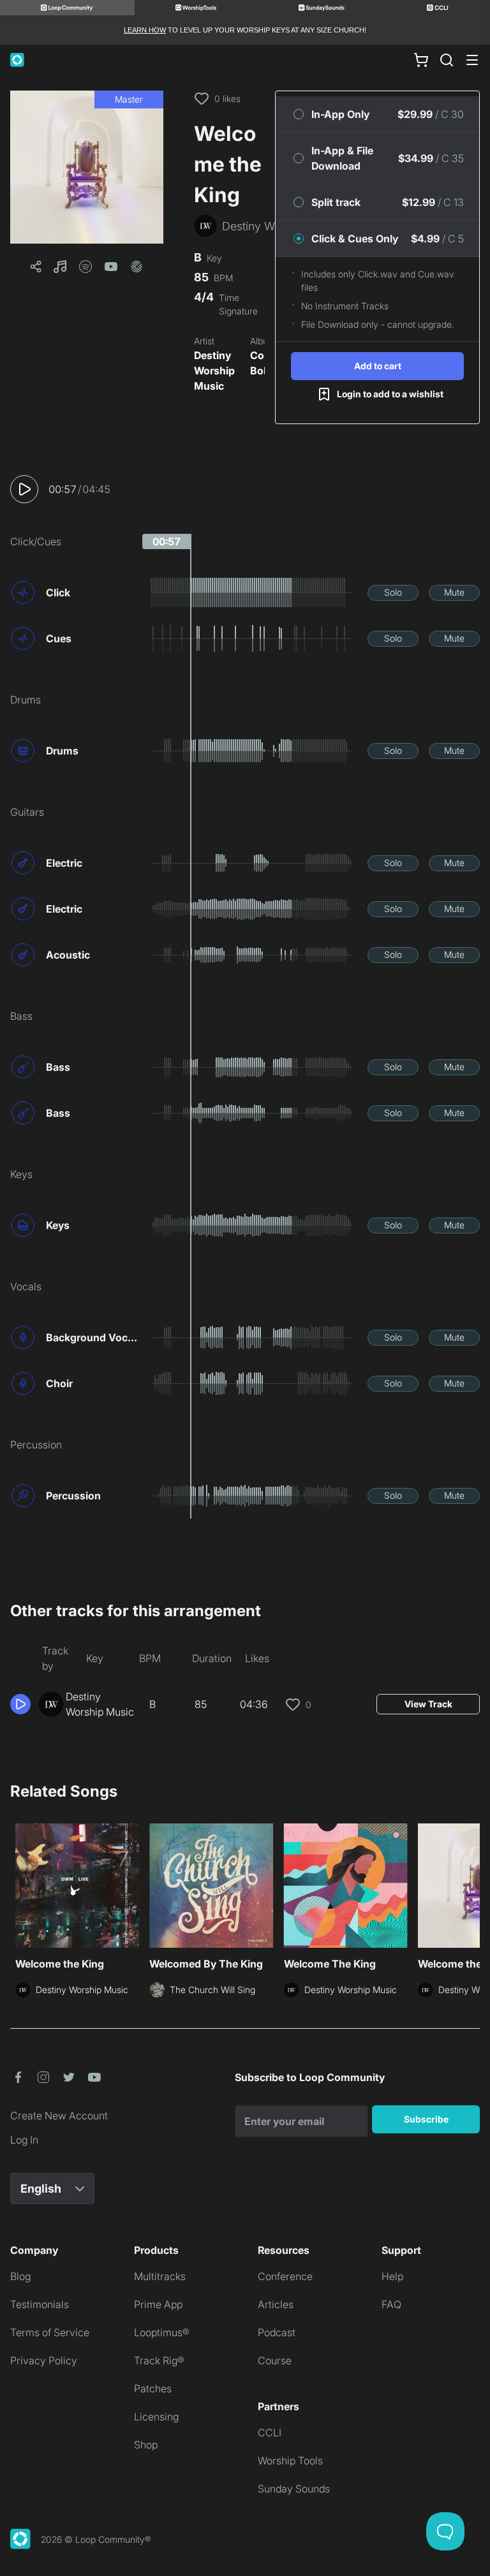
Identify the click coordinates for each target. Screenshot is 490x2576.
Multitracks (160, 2276)
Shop (146, 2445)
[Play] (24, 489)
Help (392, 2276)
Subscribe (426, 2119)
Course (275, 2360)
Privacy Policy (44, 2360)
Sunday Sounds (294, 2489)
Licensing (156, 2417)
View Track (428, 1704)
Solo (393, 592)
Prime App (158, 2304)
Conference (285, 2276)
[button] (87, 167)
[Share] (36, 267)
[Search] (447, 60)
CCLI (270, 2432)
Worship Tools (290, 2461)
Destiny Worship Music (214, 371)
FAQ (391, 2304)
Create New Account (59, 2116)
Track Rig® (159, 2360)
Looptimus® (162, 2332)
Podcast (277, 2332)
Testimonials (40, 2304)
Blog (20, 2276)
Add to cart (378, 366)
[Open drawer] (472, 60)
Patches (153, 2388)
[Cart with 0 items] (421, 60)
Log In (24, 2140)
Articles (276, 2304)
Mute (454, 592)
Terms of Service (50, 2332)
